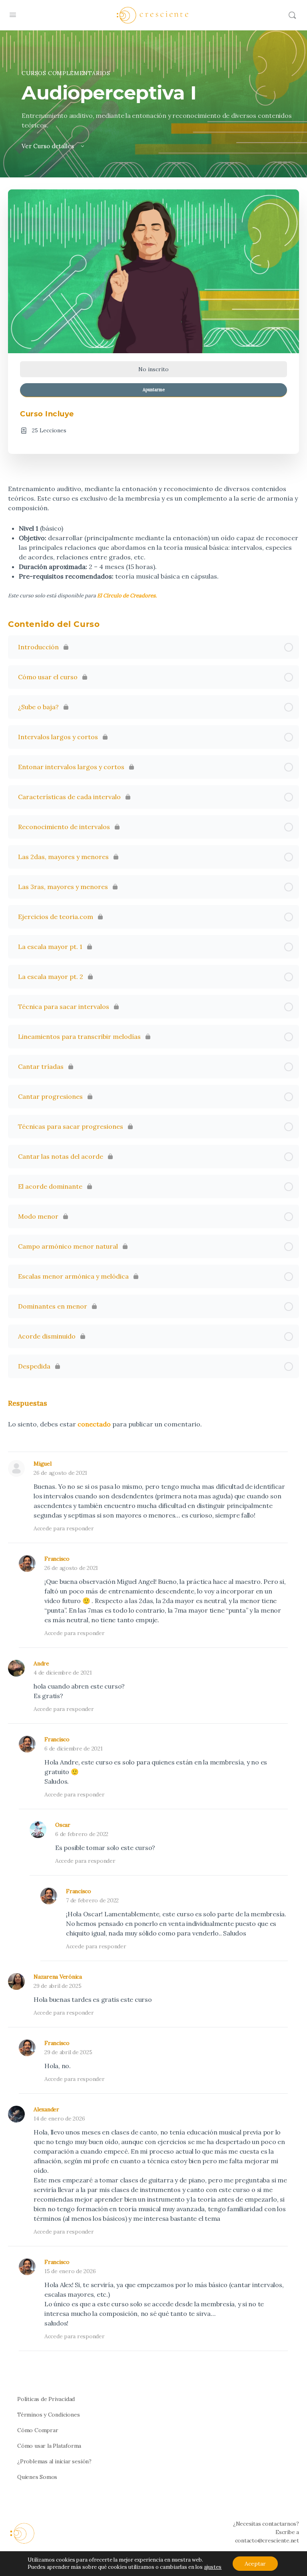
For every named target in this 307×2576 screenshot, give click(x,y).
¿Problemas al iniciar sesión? (54, 2461)
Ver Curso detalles (49, 146)
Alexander (46, 2109)
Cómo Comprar (38, 2430)
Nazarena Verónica (58, 1977)
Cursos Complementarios (66, 73)
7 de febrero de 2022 (92, 1900)
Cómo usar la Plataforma (49, 2446)
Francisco (57, 1559)
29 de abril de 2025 (57, 1986)
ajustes (213, 2567)
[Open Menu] (13, 15)
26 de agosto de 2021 (60, 1473)
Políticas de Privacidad (46, 2399)
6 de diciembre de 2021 (74, 1748)
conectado (94, 1424)
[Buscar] (292, 15)
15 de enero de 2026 (70, 2271)
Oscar (63, 1825)
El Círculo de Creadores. (127, 596)
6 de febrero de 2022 (82, 1834)
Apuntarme (154, 390)
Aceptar (255, 2564)
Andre (41, 1663)
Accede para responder (64, 1528)
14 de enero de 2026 (59, 2118)
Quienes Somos (37, 2477)
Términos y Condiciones (48, 2415)
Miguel (43, 1464)
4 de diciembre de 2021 (63, 1673)
